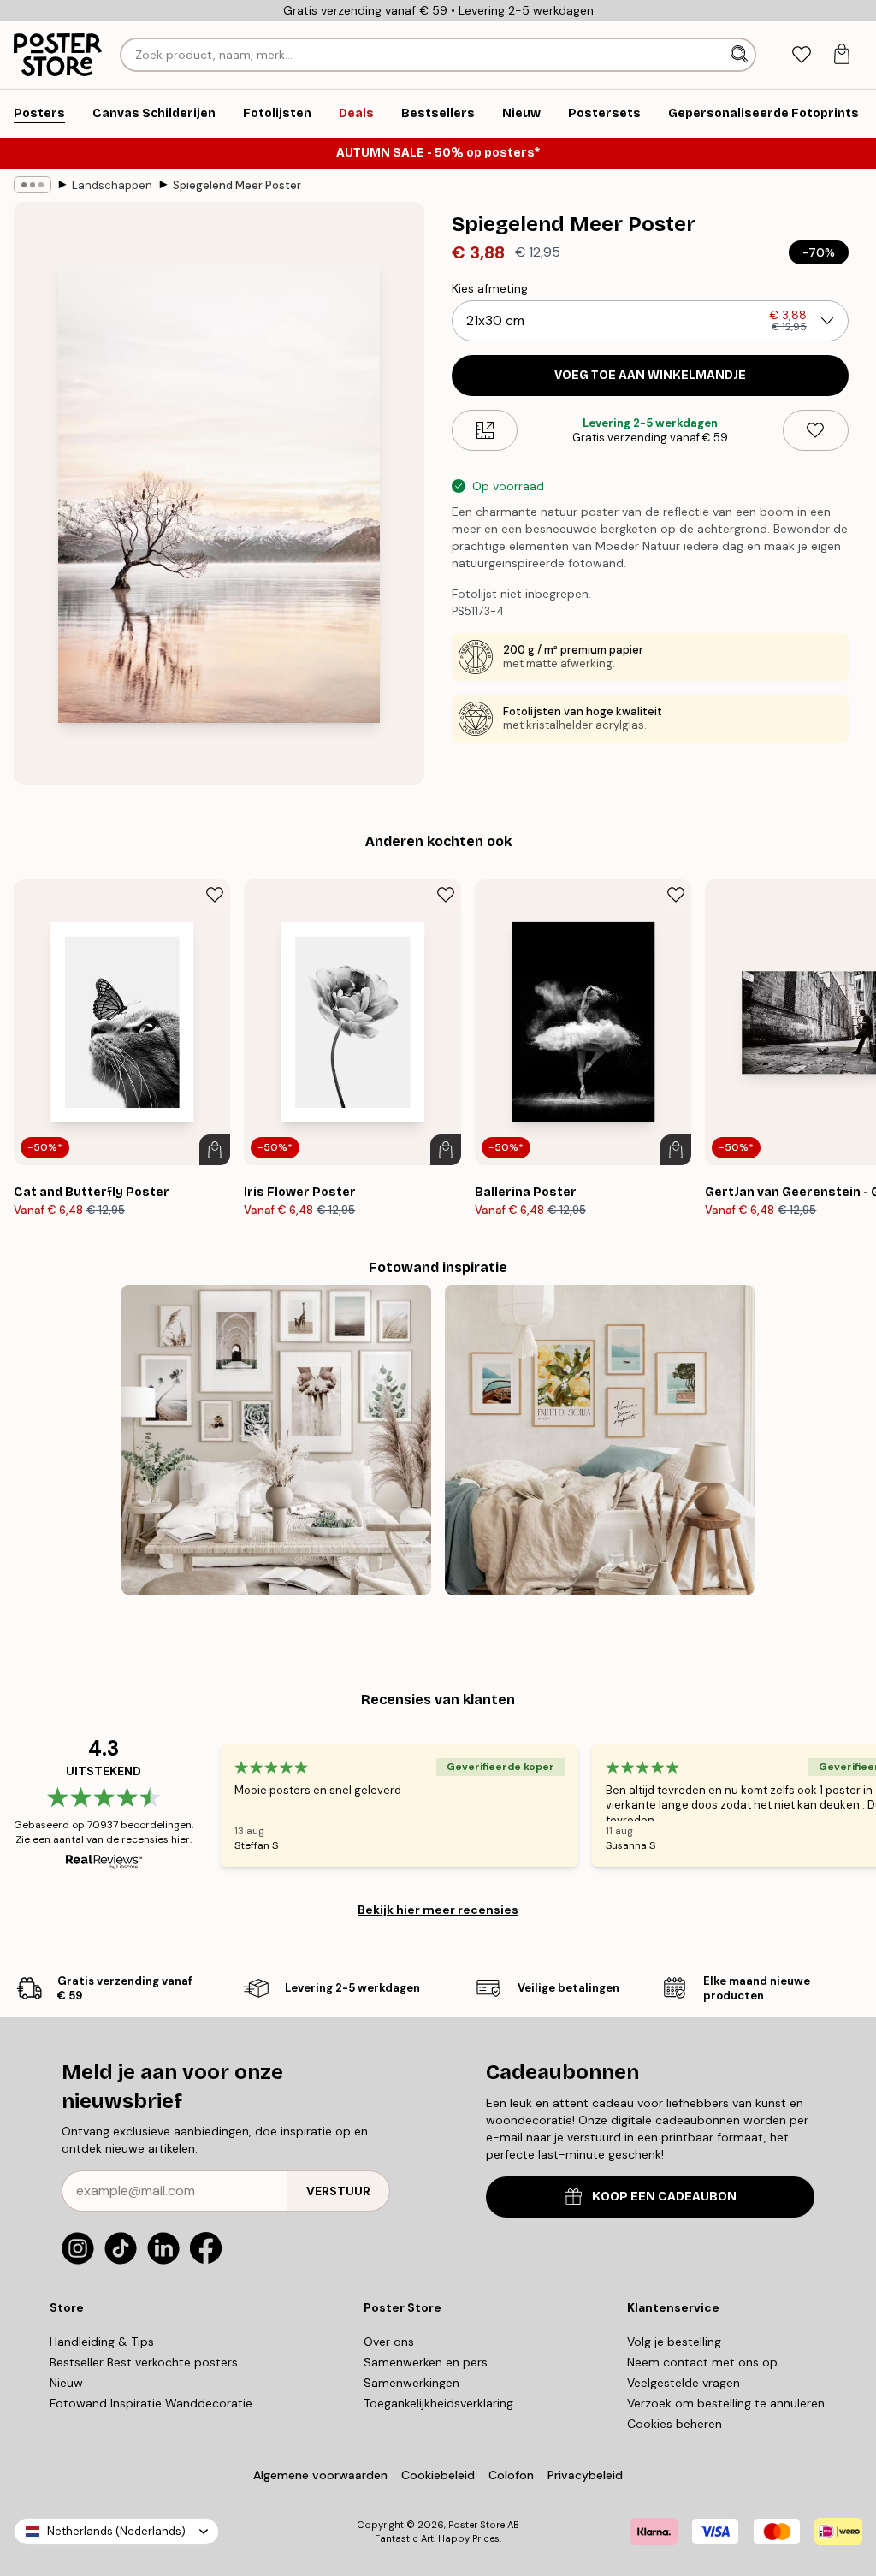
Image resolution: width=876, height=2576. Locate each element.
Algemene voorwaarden (320, 2475)
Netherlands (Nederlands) (116, 2531)
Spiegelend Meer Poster (237, 185)
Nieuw (66, 2383)
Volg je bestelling (674, 2342)
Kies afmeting (490, 288)
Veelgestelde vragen (684, 2383)
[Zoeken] (741, 55)
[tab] (801, 55)
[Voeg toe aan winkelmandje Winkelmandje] (215, 1150)
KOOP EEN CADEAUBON (664, 2197)
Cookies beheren (675, 2424)
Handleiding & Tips (102, 2342)
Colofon (511, 2475)
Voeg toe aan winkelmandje (650, 375)
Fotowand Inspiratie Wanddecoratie (151, 2403)
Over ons (389, 2342)
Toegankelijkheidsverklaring (438, 2403)
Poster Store (476, 2525)
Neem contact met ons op (702, 2362)
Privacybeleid (585, 2475)
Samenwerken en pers (426, 2362)
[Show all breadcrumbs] (33, 185)
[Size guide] (485, 430)
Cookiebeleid (438, 2475)
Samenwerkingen (411, 2383)
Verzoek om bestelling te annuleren (726, 2403)
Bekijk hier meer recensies (438, 1910)
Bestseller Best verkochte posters (144, 2362)
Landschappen (112, 185)
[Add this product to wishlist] (816, 430)
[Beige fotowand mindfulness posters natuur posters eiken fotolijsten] (276, 1440)
